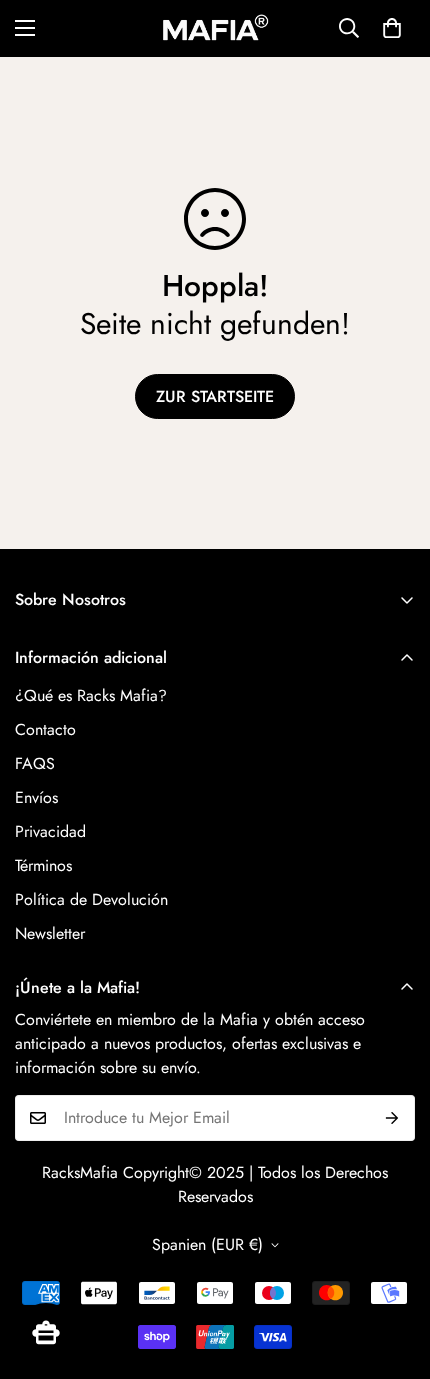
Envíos (36, 797)
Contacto (45, 729)
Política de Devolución (91, 899)
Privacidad (50, 831)
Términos (43, 865)
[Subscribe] (392, 1118)
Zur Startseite (215, 396)
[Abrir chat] (46, 1333)
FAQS (35, 763)
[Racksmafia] (215, 28)
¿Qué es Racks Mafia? (91, 695)
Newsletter (50, 933)
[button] (392, 28)
